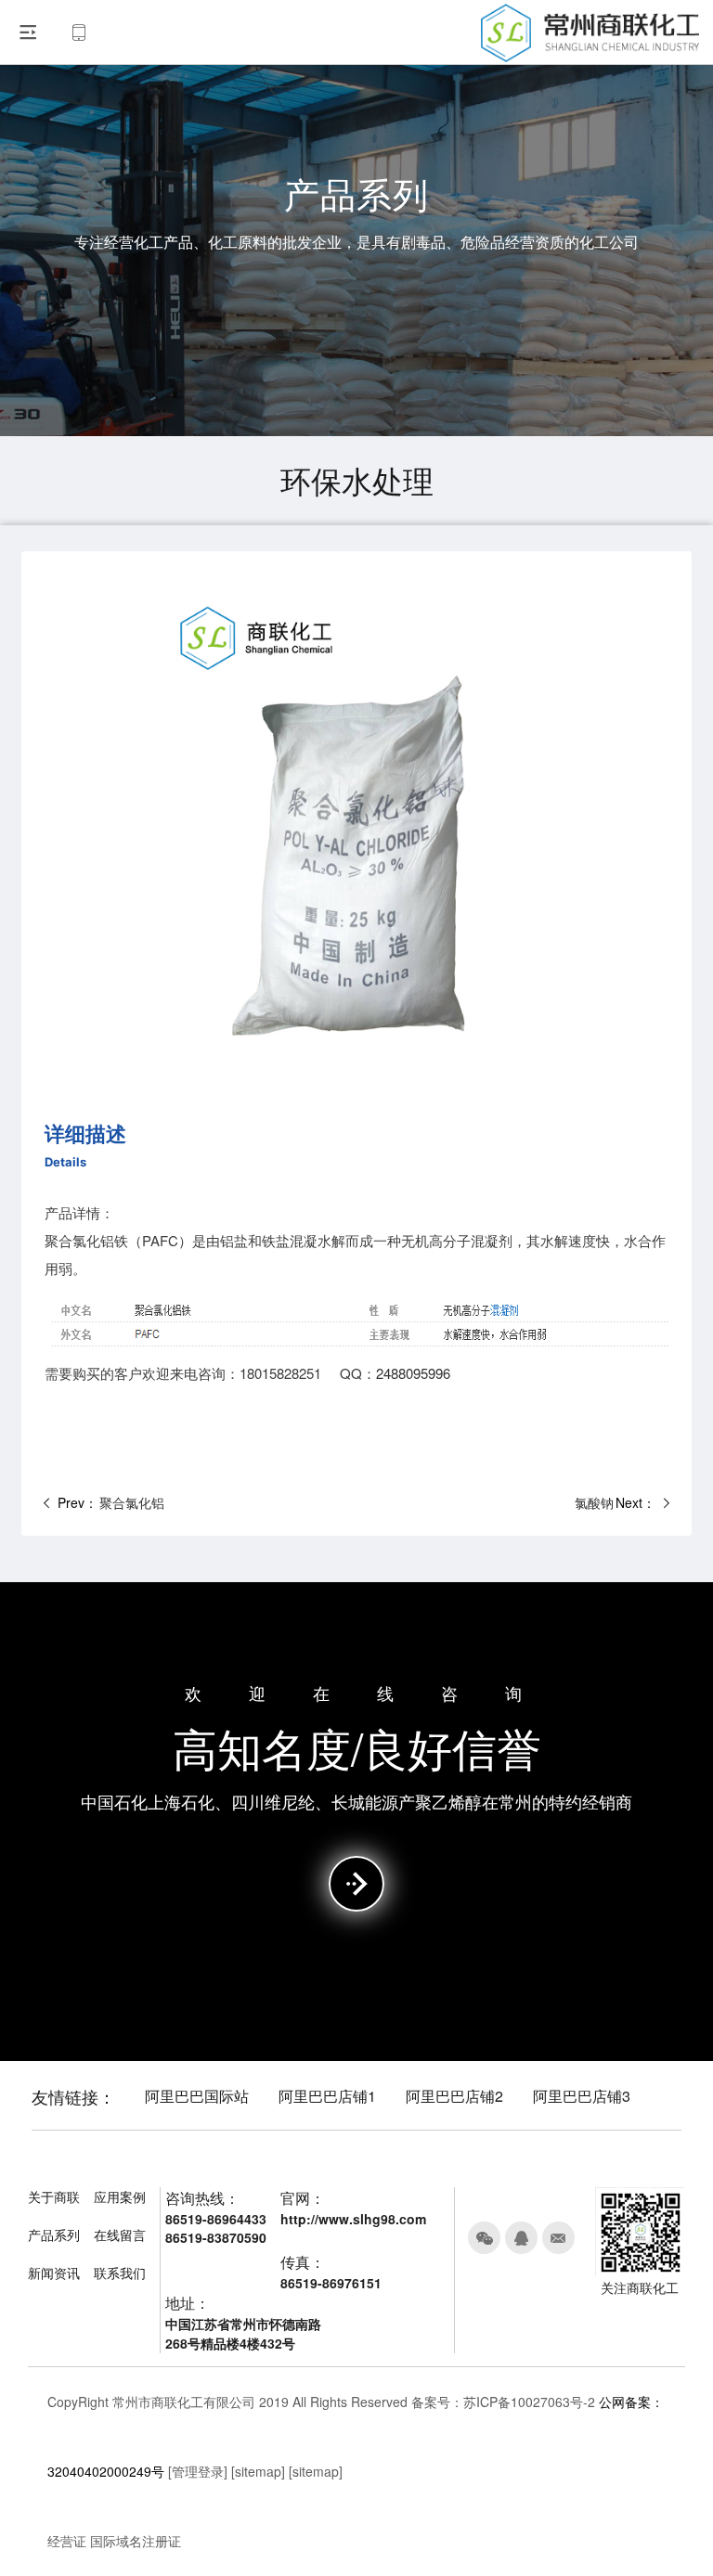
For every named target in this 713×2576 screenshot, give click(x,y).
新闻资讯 (54, 2273)
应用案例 (120, 2196)
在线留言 (120, 2235)
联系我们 (120, 2273)
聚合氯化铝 (132, 1503)
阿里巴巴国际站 (197, 2096)
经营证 (67, 2541)
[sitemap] (258, 2471)
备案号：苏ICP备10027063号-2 (503, 2402)
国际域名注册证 (136, 2541)
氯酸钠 (594, 1503)
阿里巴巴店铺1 (327, 2096)
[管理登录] (198, 2471)
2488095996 (413, 1373)
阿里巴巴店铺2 (454, 2096)
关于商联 (54, 2196)
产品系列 (54, 2235)
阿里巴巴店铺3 (582, 2096)
